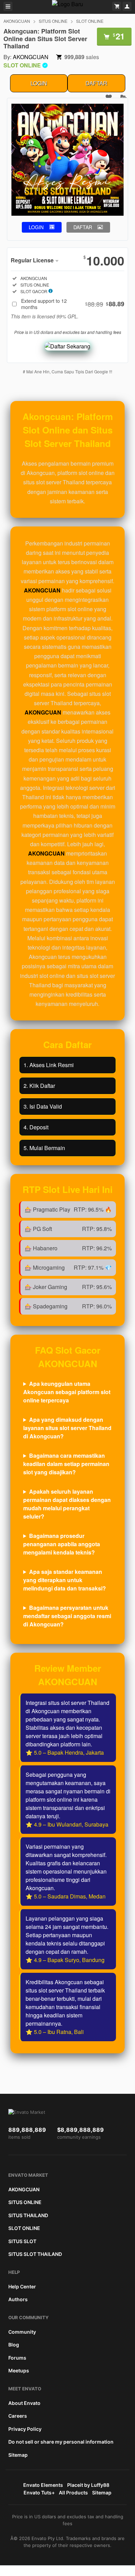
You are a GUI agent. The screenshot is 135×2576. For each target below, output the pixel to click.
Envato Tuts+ (39, 2493)
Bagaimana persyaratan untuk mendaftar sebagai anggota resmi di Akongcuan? (67, 1616)
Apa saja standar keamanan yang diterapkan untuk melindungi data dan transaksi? (65, 1580)
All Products (73, 2493)
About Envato (24, 2403)
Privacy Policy (25, 2429)
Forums (17, 2358)
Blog (14, 2345)
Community (22, 2332)
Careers (18, 2416)
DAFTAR (96, 83)
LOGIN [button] (36, 227)
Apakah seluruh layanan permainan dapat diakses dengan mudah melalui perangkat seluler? (67, 1504)
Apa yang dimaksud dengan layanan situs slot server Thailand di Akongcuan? (67, 1428)
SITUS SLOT (22, 2241)
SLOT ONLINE (90, 21)
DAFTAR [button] (83, 227)
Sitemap (18, 2455)
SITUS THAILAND (28, 2215)
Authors (18, 2299)
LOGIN (39, 83)
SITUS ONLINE (53, 21)
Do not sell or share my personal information (61, 2442)
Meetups (19, 2370)
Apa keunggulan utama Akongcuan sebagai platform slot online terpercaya (67, 1392)
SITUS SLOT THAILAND (35, 2254)
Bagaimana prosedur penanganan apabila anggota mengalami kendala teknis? (62, 1544)
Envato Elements (43, 2485)
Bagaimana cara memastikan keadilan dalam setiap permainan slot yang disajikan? (66, 1464)
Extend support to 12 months (73, 304)
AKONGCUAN (17, 21)
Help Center (22, 2286)
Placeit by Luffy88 (88, 2485)
